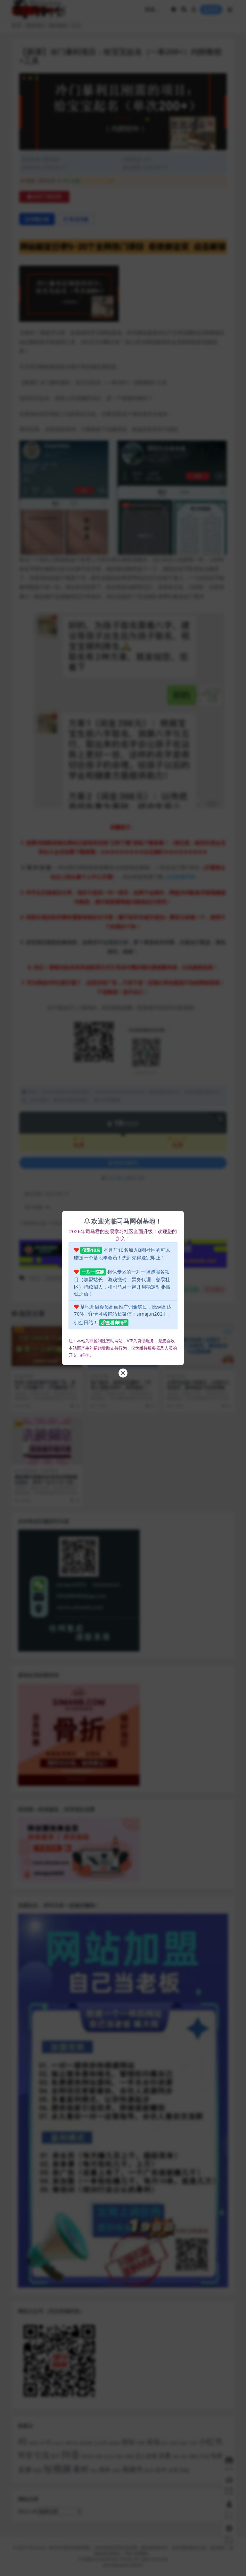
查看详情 (115, 1322)
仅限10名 (91, 1250)
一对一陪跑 (93, 1272)
